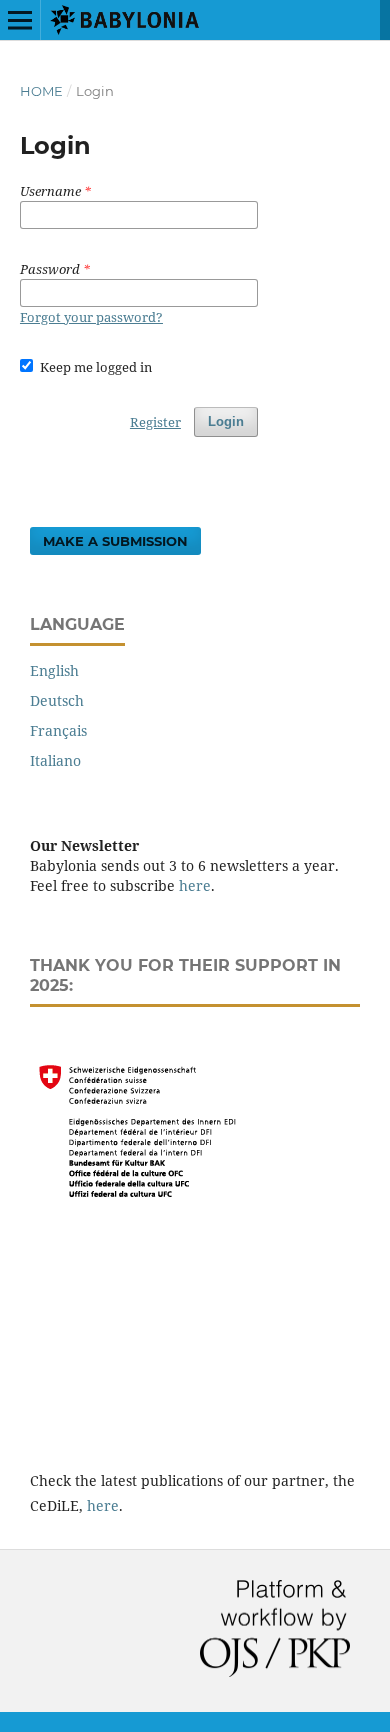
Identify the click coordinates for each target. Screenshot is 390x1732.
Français (58, 730)
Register (155, 422)
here (195, 885)
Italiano (55, 760)
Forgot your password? (91, 317)
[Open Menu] (20, 20)
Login (226, 421)
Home (41, 91)
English (54, 670)
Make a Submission (115, 541)
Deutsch (57, 700)
